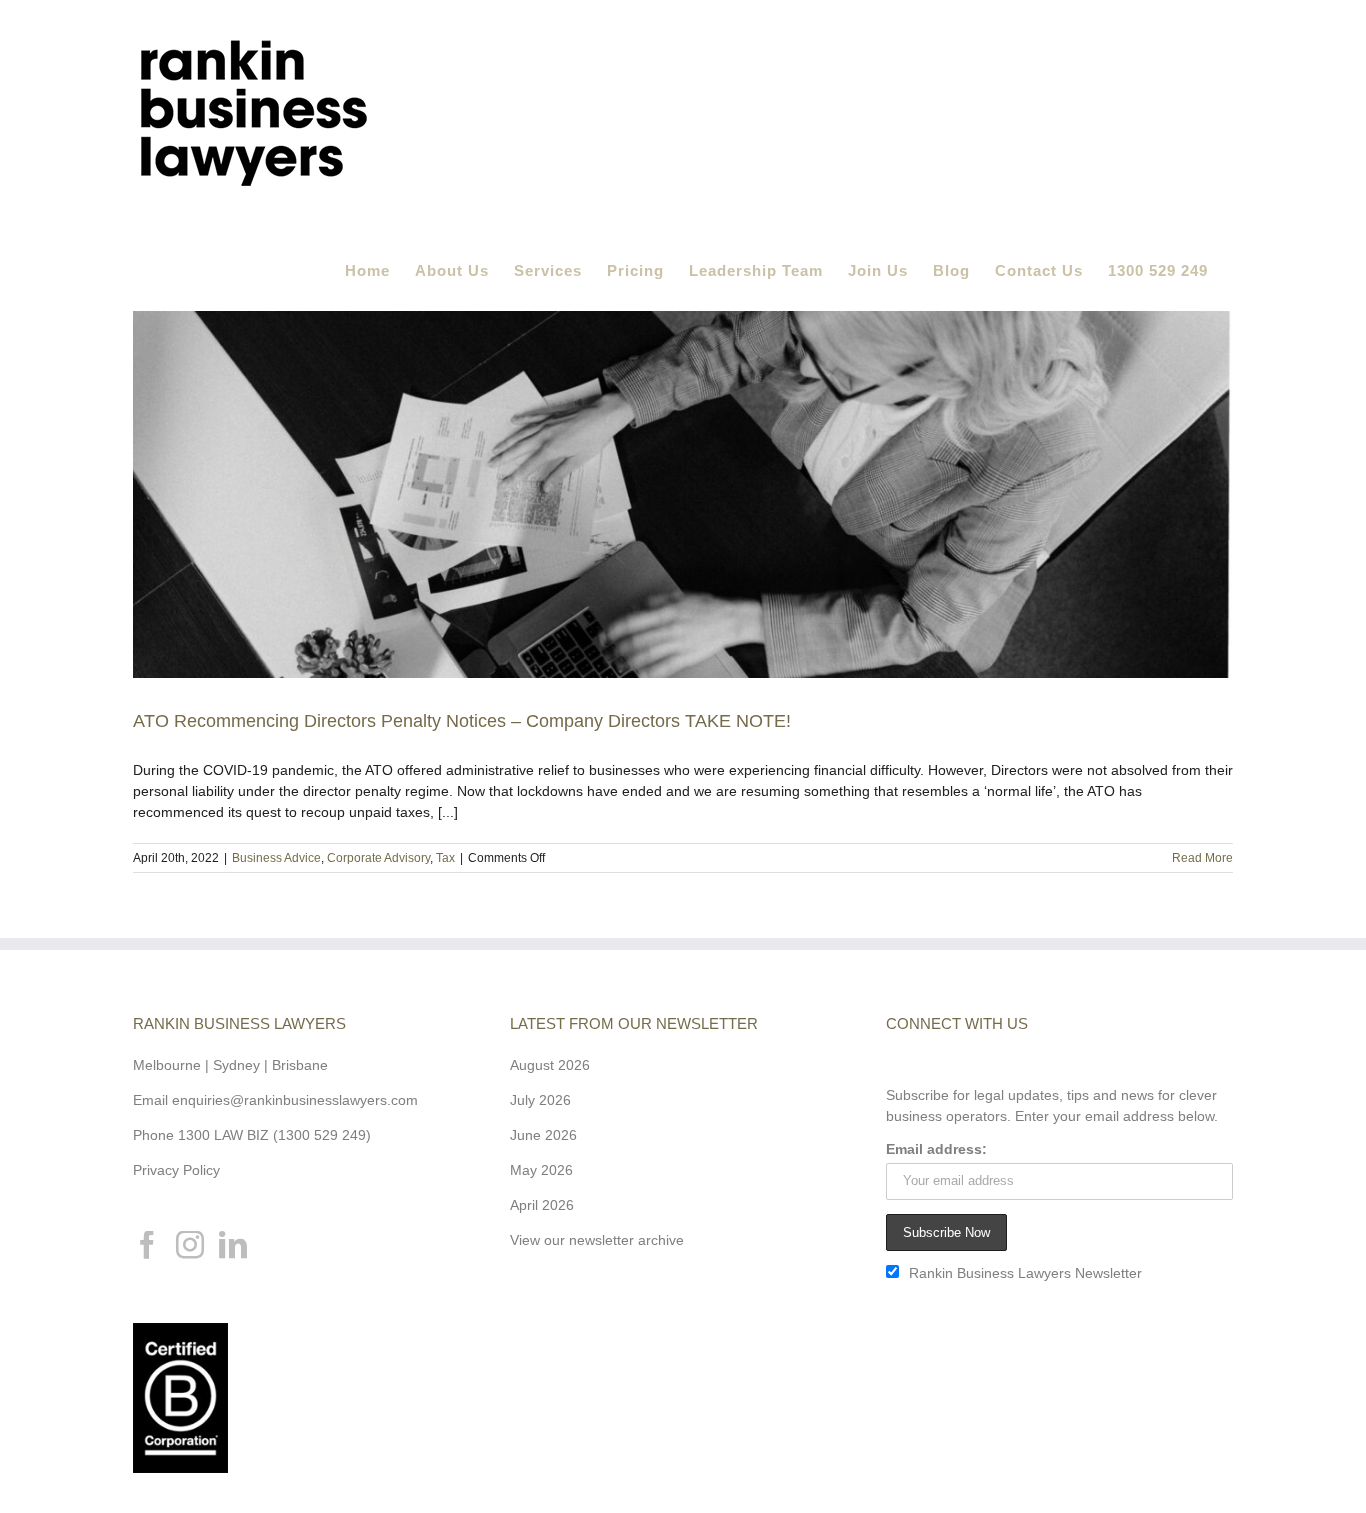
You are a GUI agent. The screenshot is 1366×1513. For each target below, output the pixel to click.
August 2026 (550, 1065)
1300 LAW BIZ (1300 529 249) (274, 1135)
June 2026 (543, 1135)
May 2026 (541, 1170)
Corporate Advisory (378, 858)
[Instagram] (190, 1245)
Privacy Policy (176, 1170)
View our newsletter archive (597, 1240)
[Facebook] (147, 1245)
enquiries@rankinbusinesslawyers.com (295, 1100)
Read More (1202, 858)
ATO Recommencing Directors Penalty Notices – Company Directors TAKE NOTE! (462, 721)
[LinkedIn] (233, 1245)
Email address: (936, 1149)
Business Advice (276, 858)
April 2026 (542, 1205)
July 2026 (540, 1100)
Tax (445, 858)
